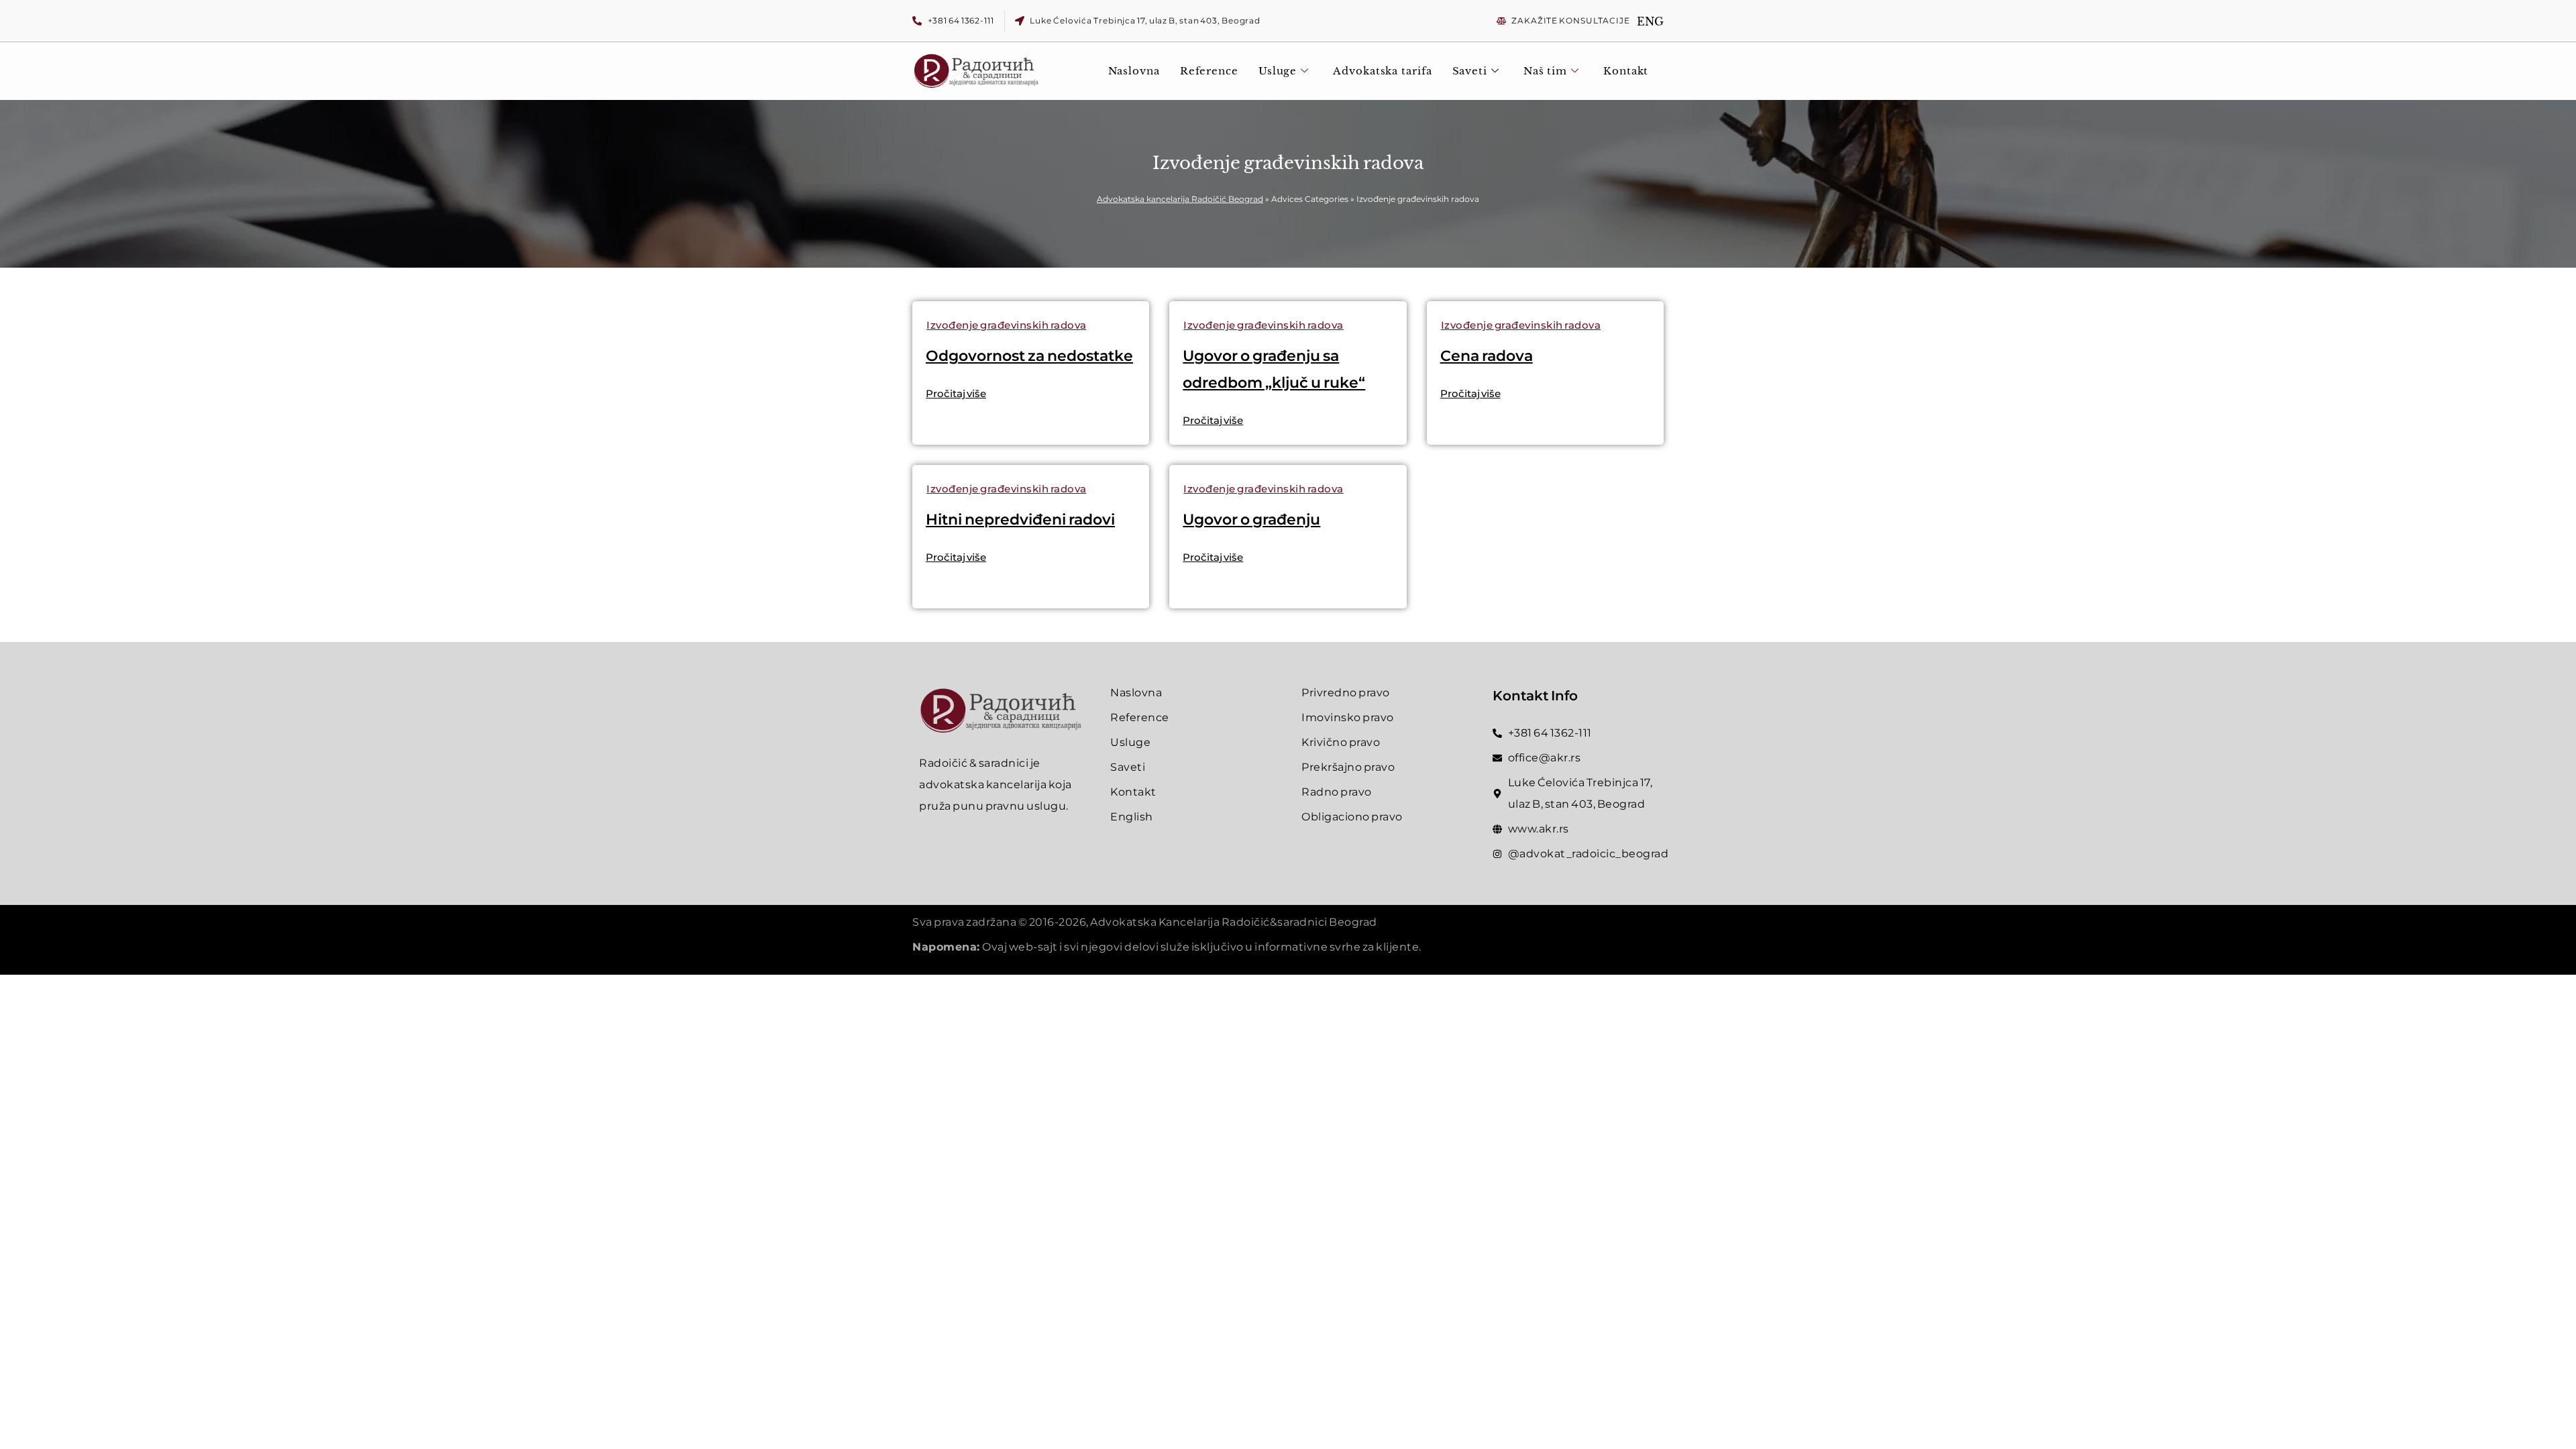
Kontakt (1626, 71)
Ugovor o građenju (1251, 520)
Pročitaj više (956, 393)
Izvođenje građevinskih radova (1007, 325)
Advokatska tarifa (1382, 71)
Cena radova (1487, 356)
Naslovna (1134, 71)
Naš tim (1545, 71)
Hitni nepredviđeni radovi (1020, 520)
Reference (1209, 71)
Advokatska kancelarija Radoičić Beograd (1180, 199)
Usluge (1278, 71)
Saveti (1470, 71)
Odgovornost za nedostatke (1029, 356)
